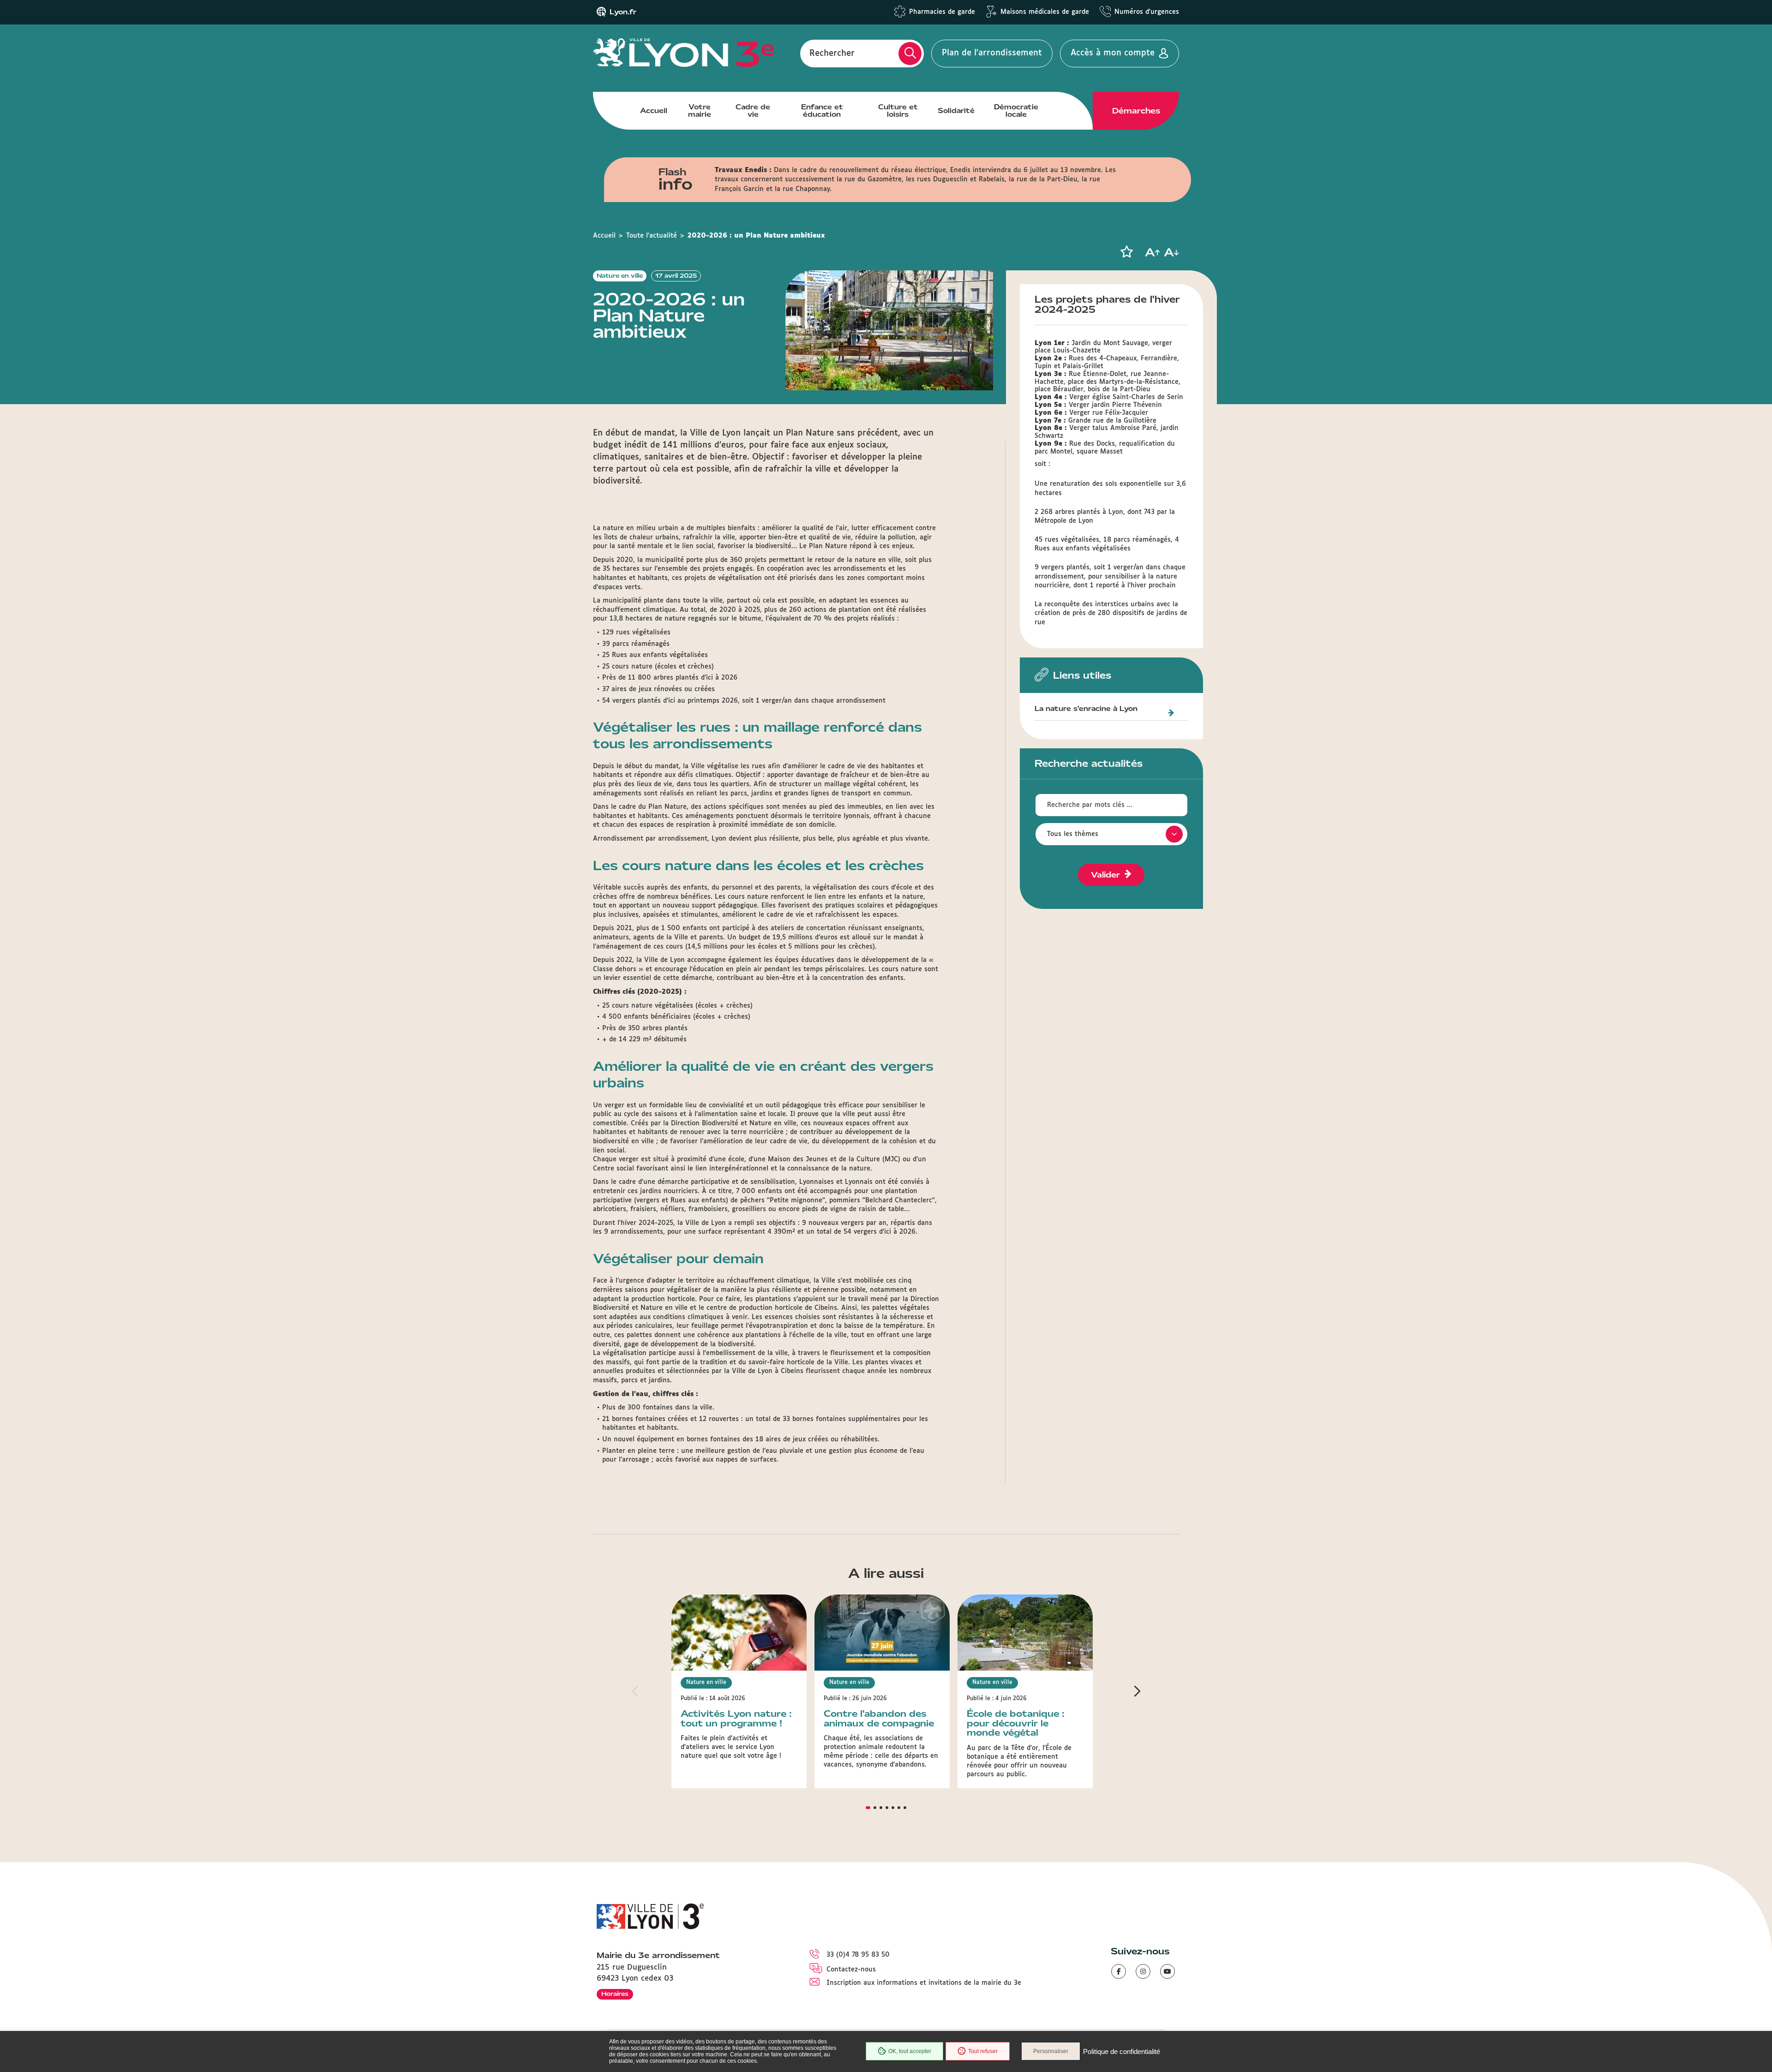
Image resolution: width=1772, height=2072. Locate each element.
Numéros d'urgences (1147, 12)
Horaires (615, 1994)
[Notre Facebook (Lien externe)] (1119, 1971)
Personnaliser (1051, 2051)
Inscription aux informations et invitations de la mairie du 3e (924, 1983)
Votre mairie (700, 111)
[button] (1126, 252)
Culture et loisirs (898, 111)
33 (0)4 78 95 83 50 (858, 1955)
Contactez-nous (851, 1970)
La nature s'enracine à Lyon (1086, 709)
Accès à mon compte (1113, 53)
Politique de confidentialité (1122, 2051)
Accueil (654, 111)
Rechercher (832, 53)
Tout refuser (983, 2051)
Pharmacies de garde (942, 12)
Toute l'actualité (652, 236)
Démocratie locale (1016, 111)
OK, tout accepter (910, 2051)
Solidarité (956, 111)
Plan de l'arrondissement (992, 53)
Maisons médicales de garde (1045, 12)
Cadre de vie (753, 111)
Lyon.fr (623, 12)
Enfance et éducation (822, 111)
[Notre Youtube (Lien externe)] (1167, 1971)
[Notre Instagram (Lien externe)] (1143, 1971)
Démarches (1136, 111)
